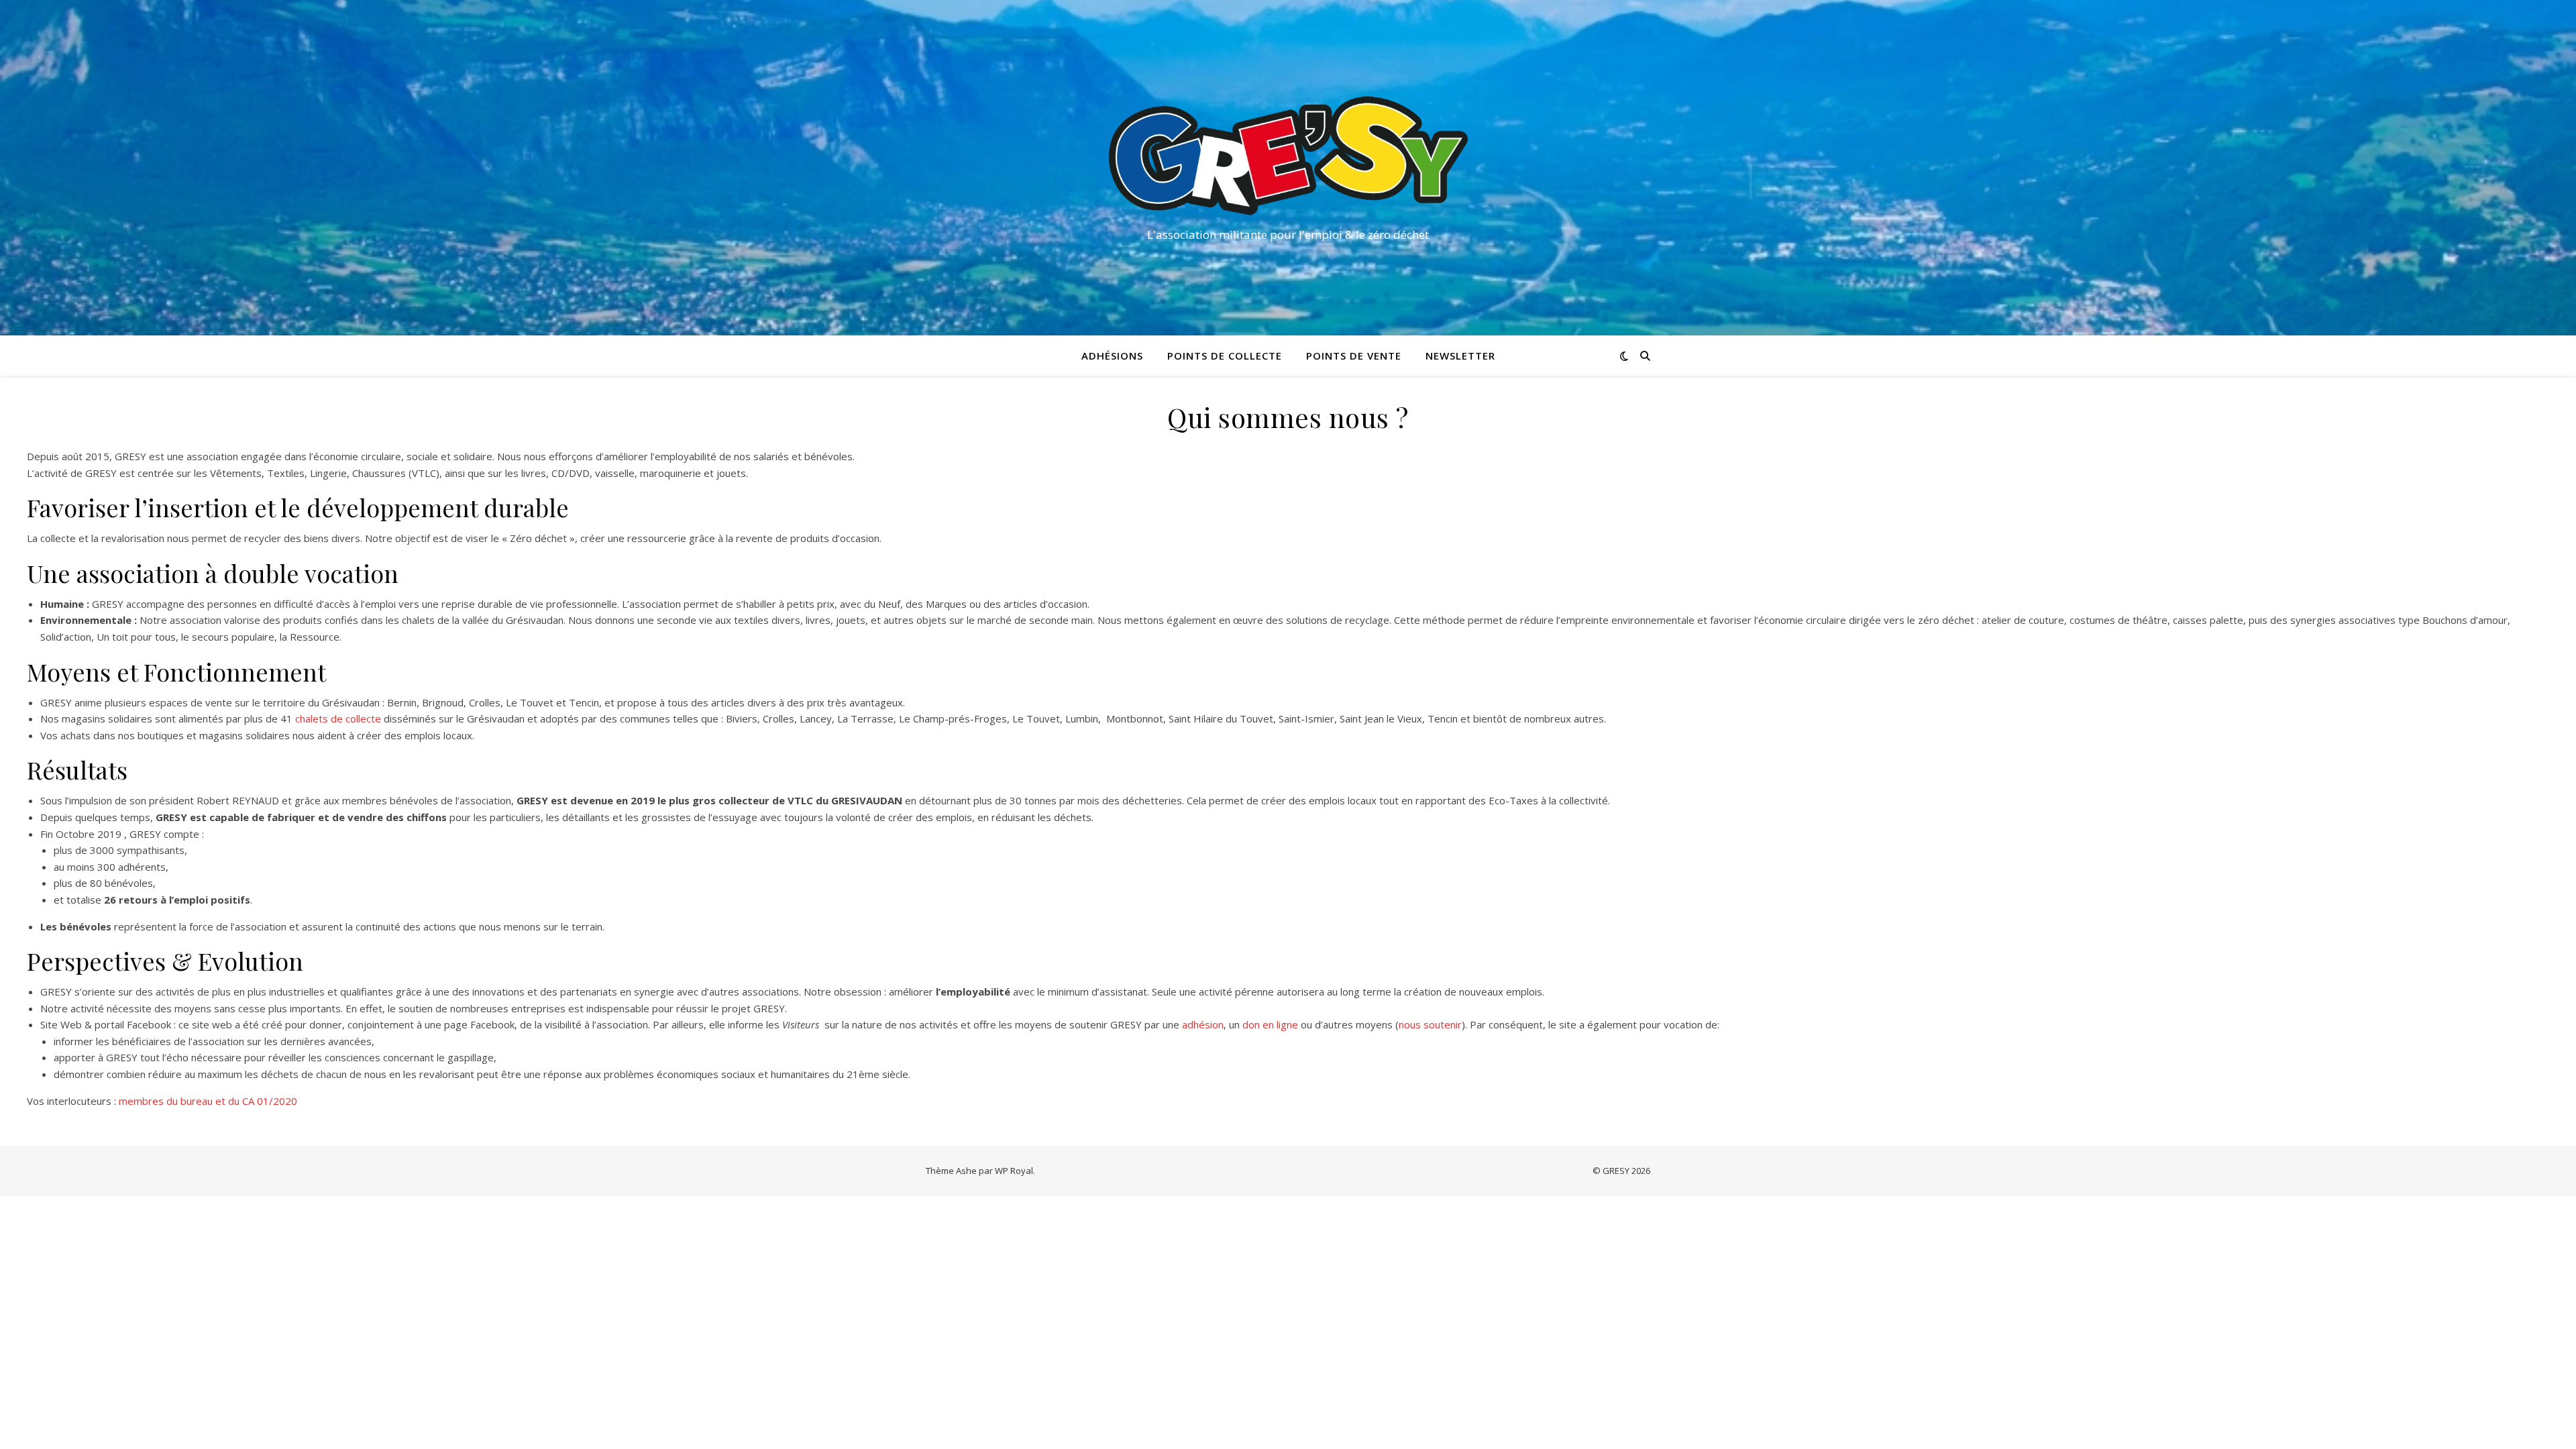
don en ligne (1270, 1024)
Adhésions (1112, 356)
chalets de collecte (338, 718)
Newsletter (1460, 356)
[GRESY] (1288, 156)
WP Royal (1014, 1171)
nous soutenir (1430, 1024)
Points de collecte (1225, 356)
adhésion (1203, 1024)
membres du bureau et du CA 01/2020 (208, 1101)
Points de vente (1354, 356)
